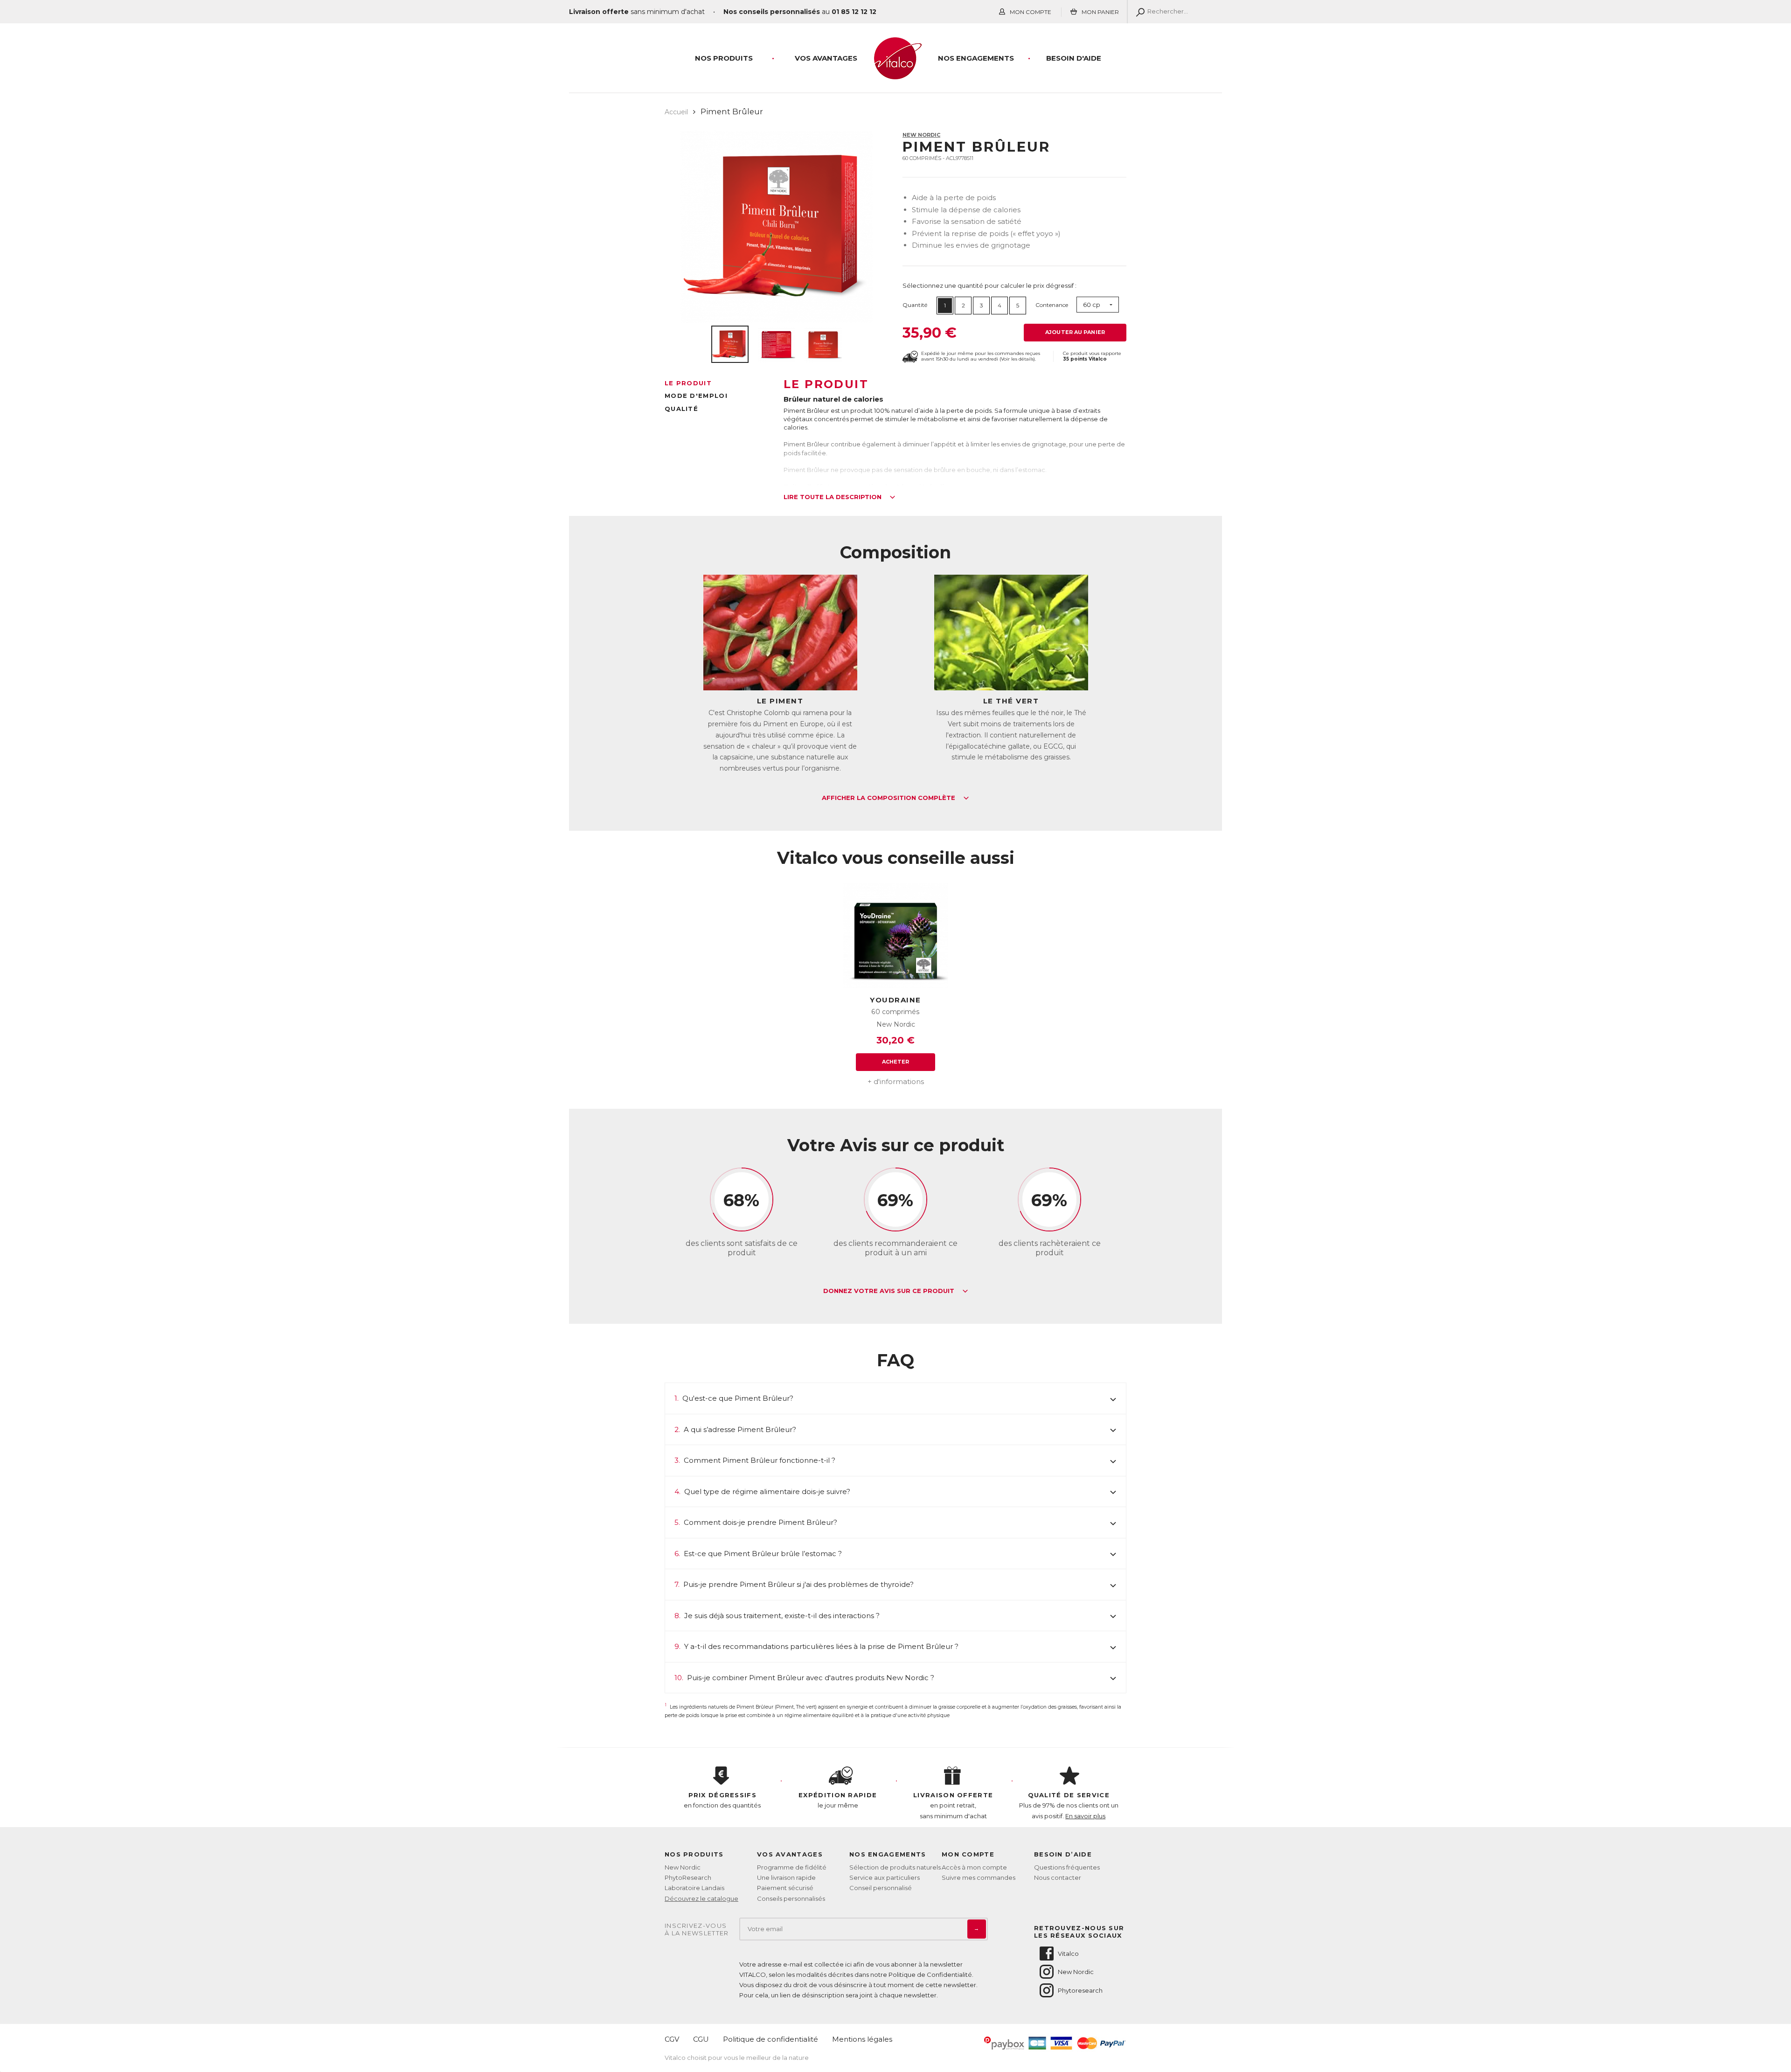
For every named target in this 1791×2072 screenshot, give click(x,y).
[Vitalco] (895, 74)
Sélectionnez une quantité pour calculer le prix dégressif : (989, 285)
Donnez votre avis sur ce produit (890, 1291)
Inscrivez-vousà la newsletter (697, 1929)
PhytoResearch (688, 1877)
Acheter (896, 1062)
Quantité (915, 305)
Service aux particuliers (885, 1877)
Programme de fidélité (792, 1867)
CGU (701, 2039)
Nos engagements (976, 58)
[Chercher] (1138, 12)
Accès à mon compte (974, 1867)
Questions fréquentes (1067, 1867)
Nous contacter (1058, 1877)
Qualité (681, 409)
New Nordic (921, 135)
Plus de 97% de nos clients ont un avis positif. (1069, 1805)
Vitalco (1068, 1954)
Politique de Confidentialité (930, 1975)
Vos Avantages (826, 58)
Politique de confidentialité (771, 2039)
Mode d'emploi (696, 396)
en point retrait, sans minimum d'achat (953, 1805)
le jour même (838, 1800)
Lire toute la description (833, 497)
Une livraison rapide (786, 1877)
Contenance (1052, 305)
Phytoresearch (1080, 1990)
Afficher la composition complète (889, 798)
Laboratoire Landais (694, 1888)
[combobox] (1098, 305)
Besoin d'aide (1074, 58)
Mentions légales (862, 2039)
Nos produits (724, 58)
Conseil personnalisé (881, 1888)
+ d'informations (896, 1081)
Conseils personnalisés (791, 1898)
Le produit (688, 383)
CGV (672, 2039)
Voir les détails (1017, 359)
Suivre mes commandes (979, 1877)
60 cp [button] (1092, 305)
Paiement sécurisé (785, 1888)
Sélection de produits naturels (895, 1867)
